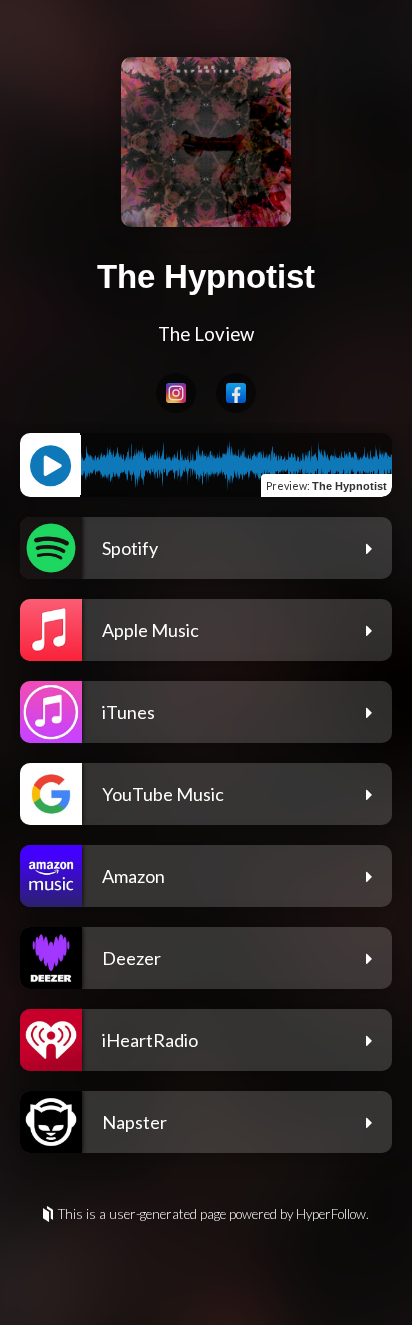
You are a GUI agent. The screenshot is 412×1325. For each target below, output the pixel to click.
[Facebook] (236, 393)
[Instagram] (176, 393)
